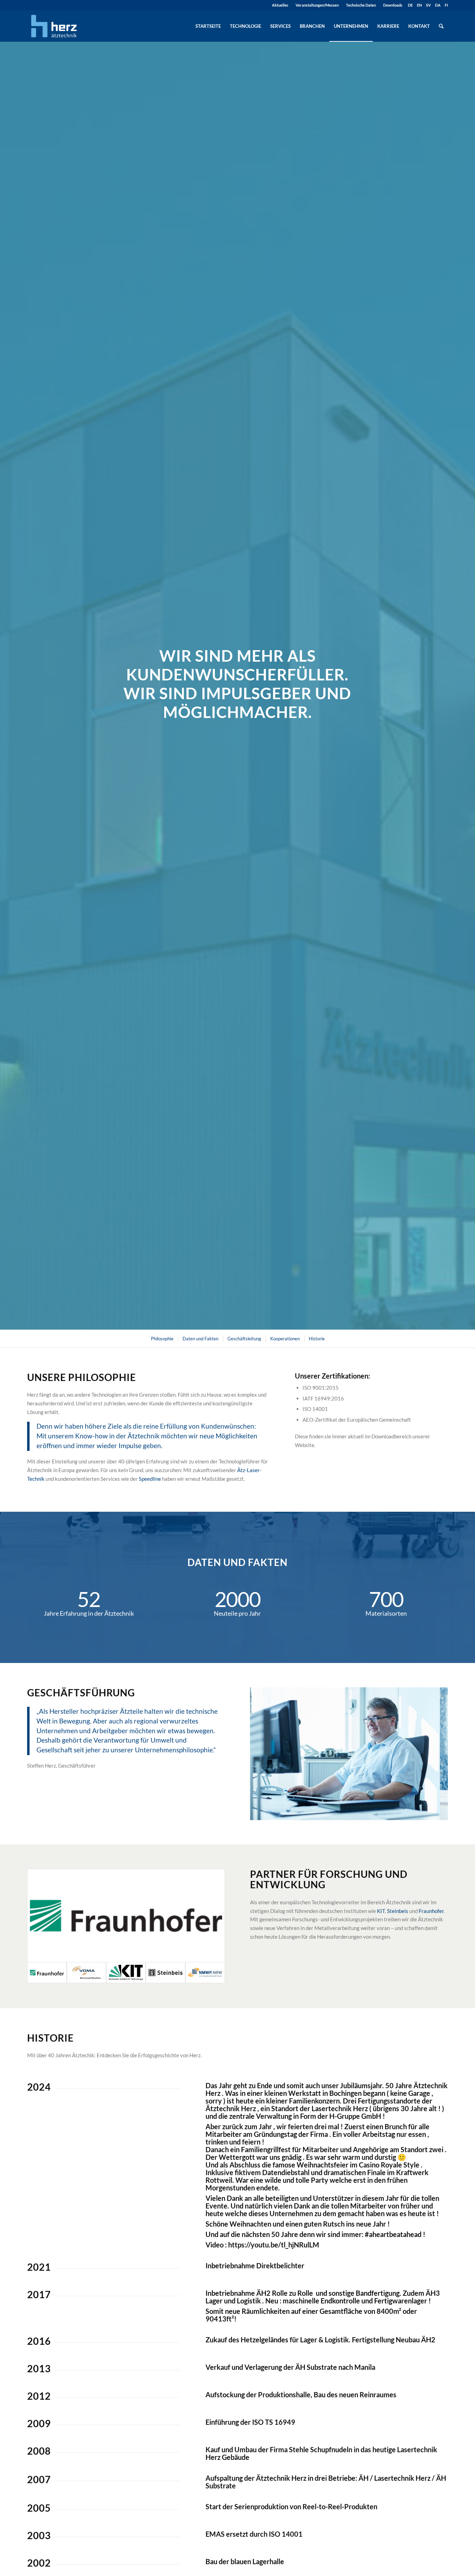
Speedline (150, 1479)
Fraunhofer (431, 1911)
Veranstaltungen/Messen (317, 5)
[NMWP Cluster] (205, 1973)
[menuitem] (280, 5)
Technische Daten (361, 5)
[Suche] (441, 26)
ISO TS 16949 (274, 2422)
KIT (381, 1911)
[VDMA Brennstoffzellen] (87, 1973)
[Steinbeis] (166, 1973)
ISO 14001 (286, 2534)
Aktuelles (280, 5)
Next (432, 1754)
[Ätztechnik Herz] (54, 26)
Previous (266, 1754)
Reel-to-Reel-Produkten (340, 2506)
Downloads (393, 5)
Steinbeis (398, 1911)
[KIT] (126, 1973)
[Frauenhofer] (126, 1916)
